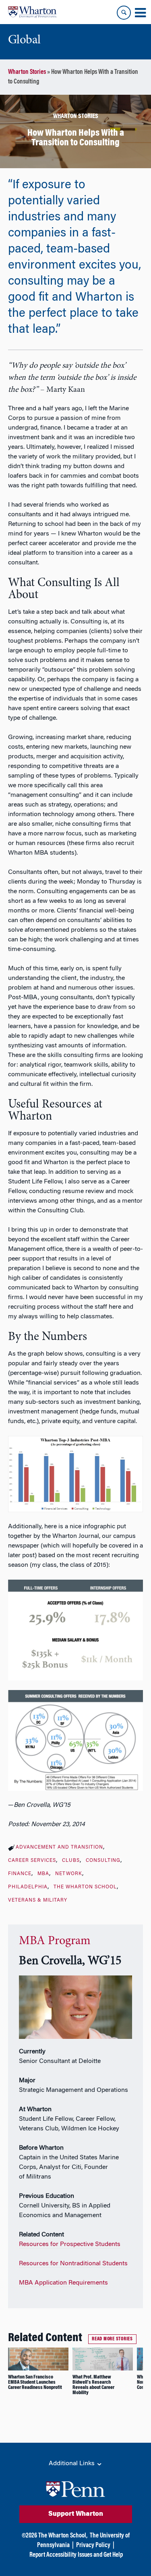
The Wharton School (85, 1887)
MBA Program (55, 1941)
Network (69, 1874)
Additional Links (72, 2464)
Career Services (32, 1861)
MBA (43, 1874)
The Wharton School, (63, 2536)
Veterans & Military (38, 1900)
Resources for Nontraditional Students (73, 2264)
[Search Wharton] (124, 13)
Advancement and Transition (59, 1847)
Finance (20, 1874)
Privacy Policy (93, 2545)
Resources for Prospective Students (70, 2244)
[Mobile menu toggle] (140, 13)
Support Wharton (76, 2514)
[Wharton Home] (32, 12)
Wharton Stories (27, 72)
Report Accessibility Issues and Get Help (76, 2555)
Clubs (71, 1861)
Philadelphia (28, 1887)
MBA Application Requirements (63, 2283)
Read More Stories (112, 2339)
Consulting (103, 1861)
